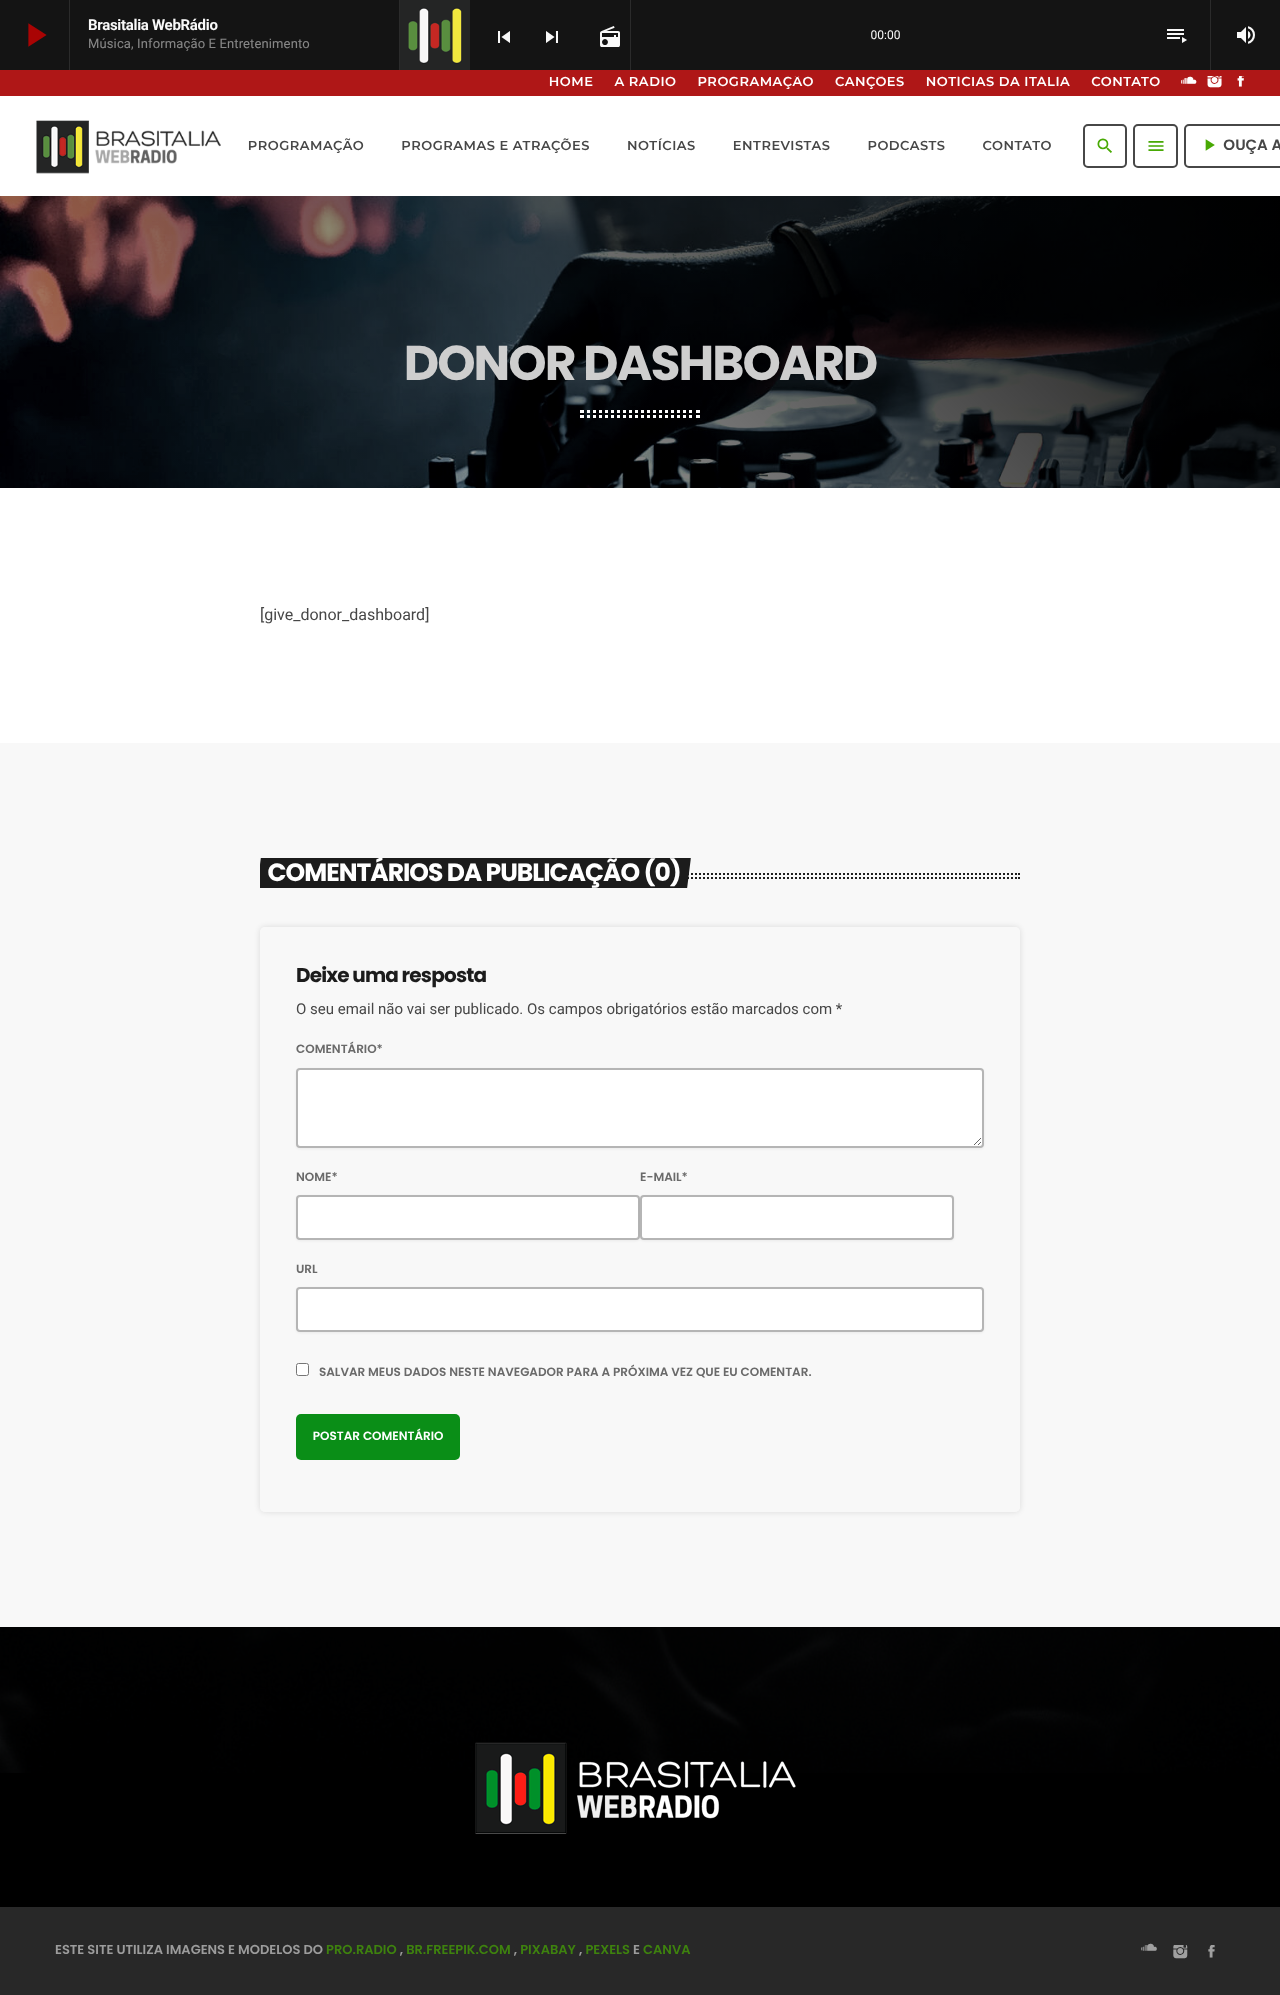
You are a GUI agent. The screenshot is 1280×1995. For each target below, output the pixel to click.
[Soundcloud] (1189, 83)
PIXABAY (548, 1949)
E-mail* (664, 1177)
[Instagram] (1215, 83)
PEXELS (607, 1949)
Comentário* (339, 1049)
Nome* (317, 1177)
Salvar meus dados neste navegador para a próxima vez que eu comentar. (565, 1372)
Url (307, 1269)
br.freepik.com (458, 1949)
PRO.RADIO (361, 1949)
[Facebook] (1241, 83)
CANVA (666, 1949)
